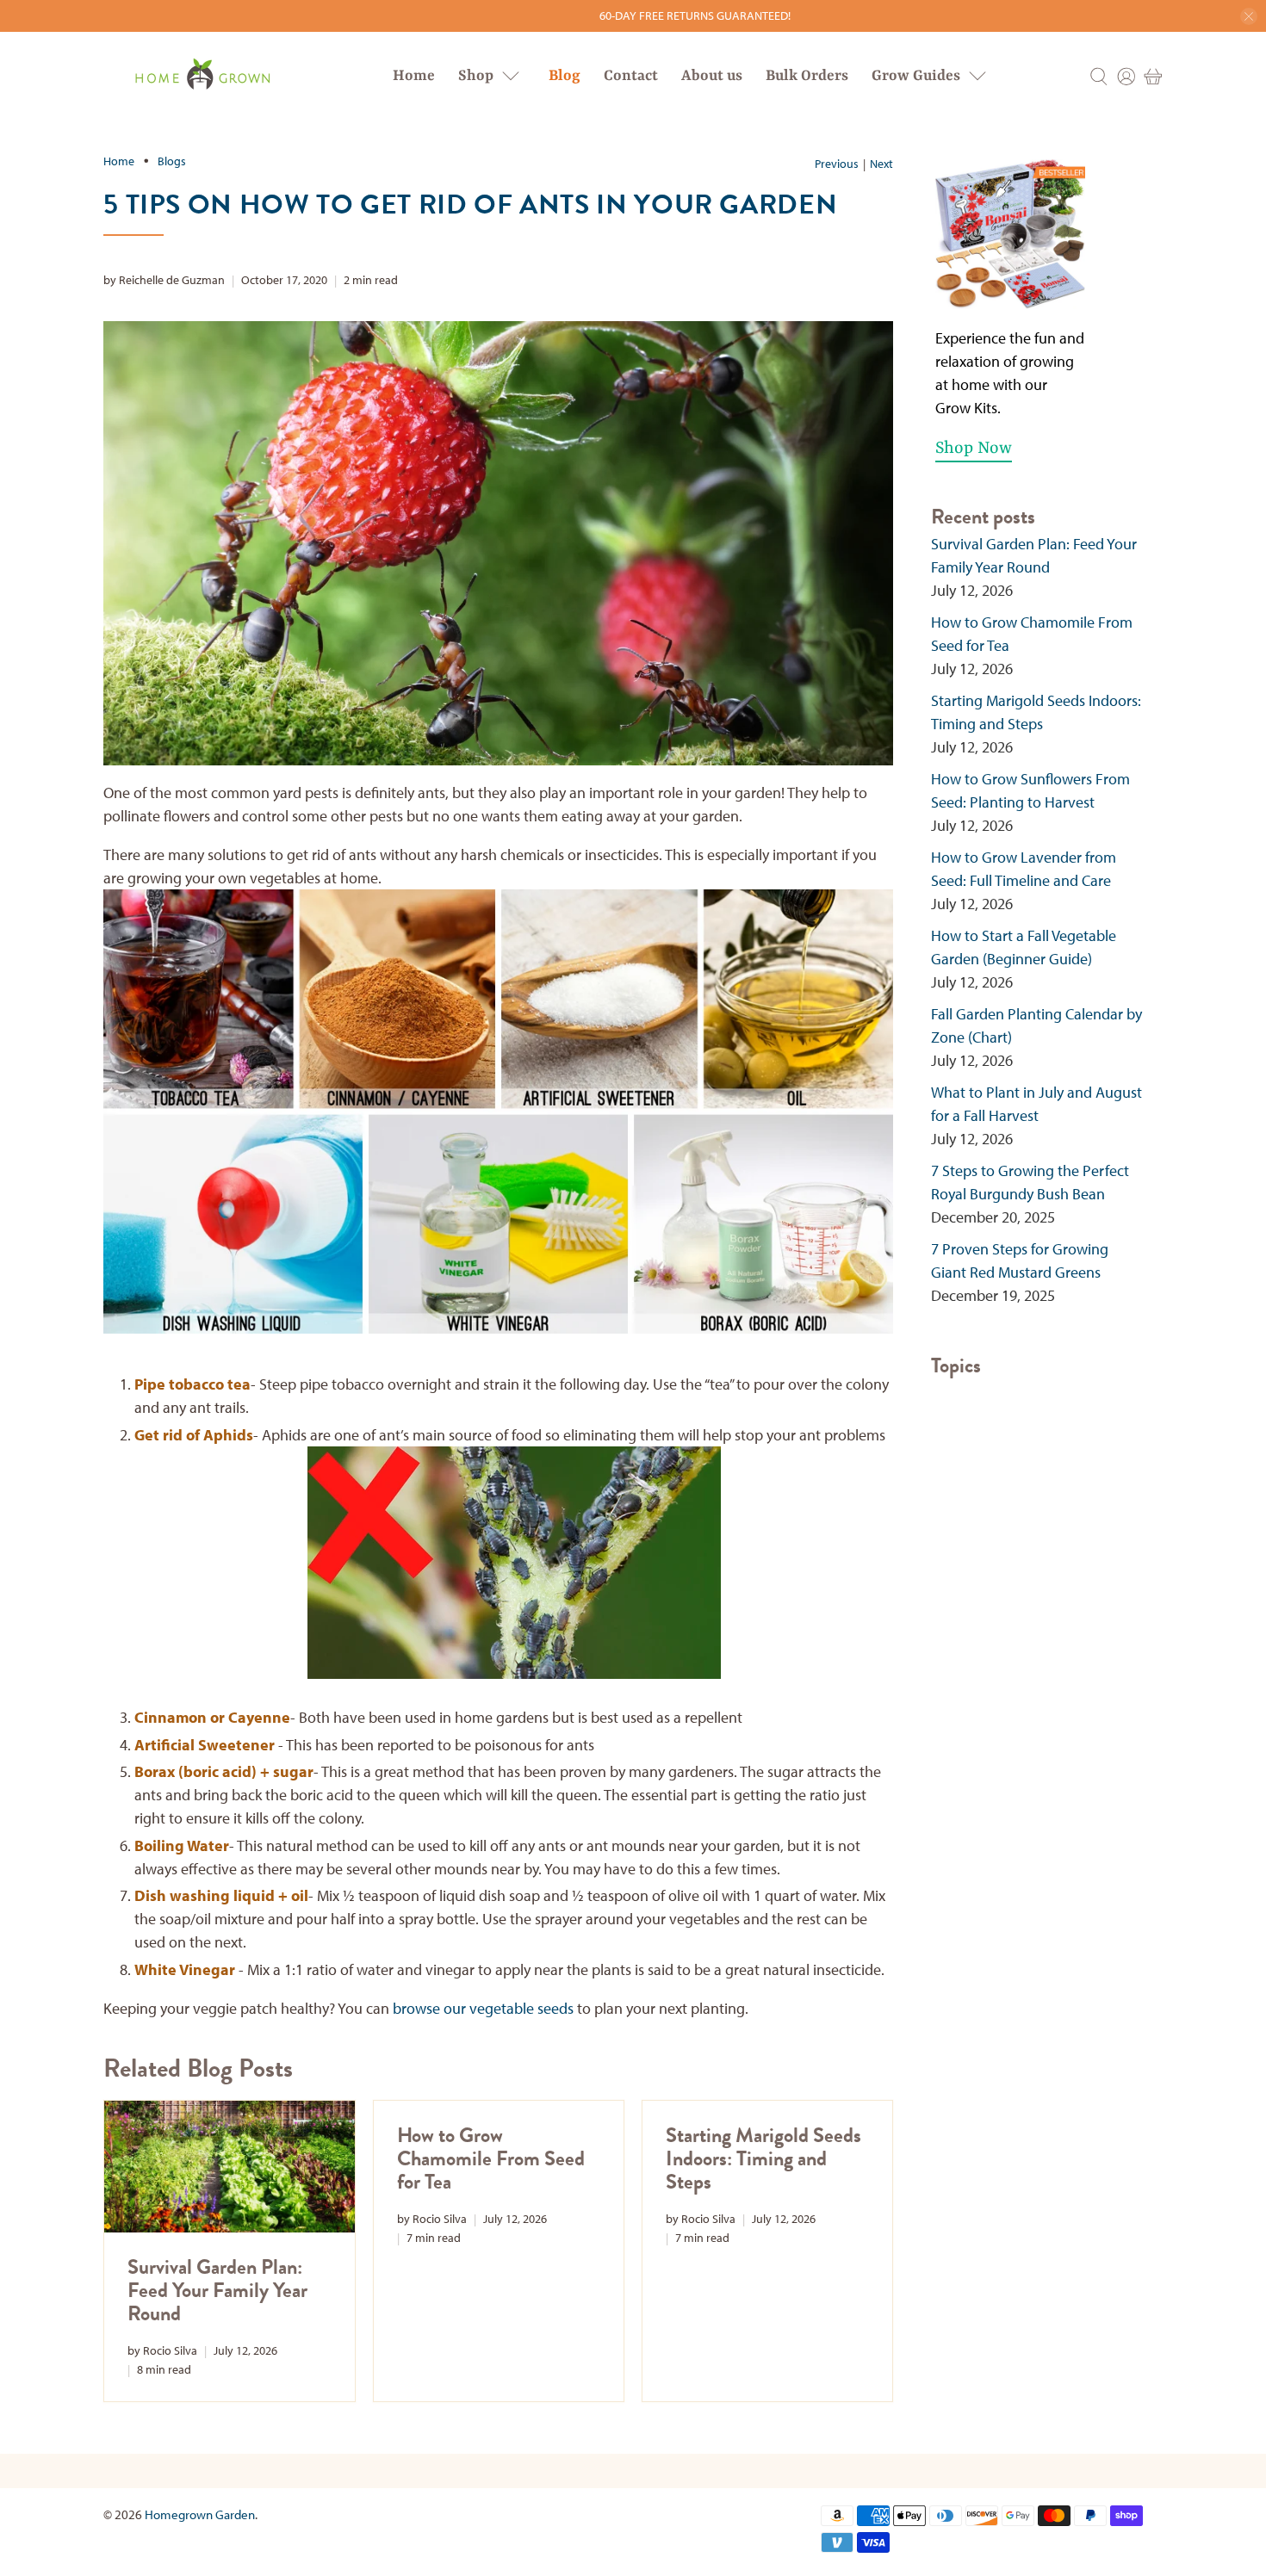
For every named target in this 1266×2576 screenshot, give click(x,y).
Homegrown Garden (200, 2514)
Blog (565, 76)
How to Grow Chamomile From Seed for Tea (491, 2158)
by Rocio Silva (162, 2350)
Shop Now (974, 449)
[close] (1249, 16)
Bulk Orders (807, 76)
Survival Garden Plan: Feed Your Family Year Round (217, 2290)
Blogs (172, 161)
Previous (837, 164)
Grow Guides (916, 76)
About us (712, 76)
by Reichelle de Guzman (164, 279)
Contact (631, 76)
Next (881, 164)
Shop (476, 76)
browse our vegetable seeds (483, 2008)
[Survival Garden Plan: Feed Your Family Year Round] (229, 2166)
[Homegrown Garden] (202, 76)
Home (414, 76)
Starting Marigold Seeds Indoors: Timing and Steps (763, 2158)
